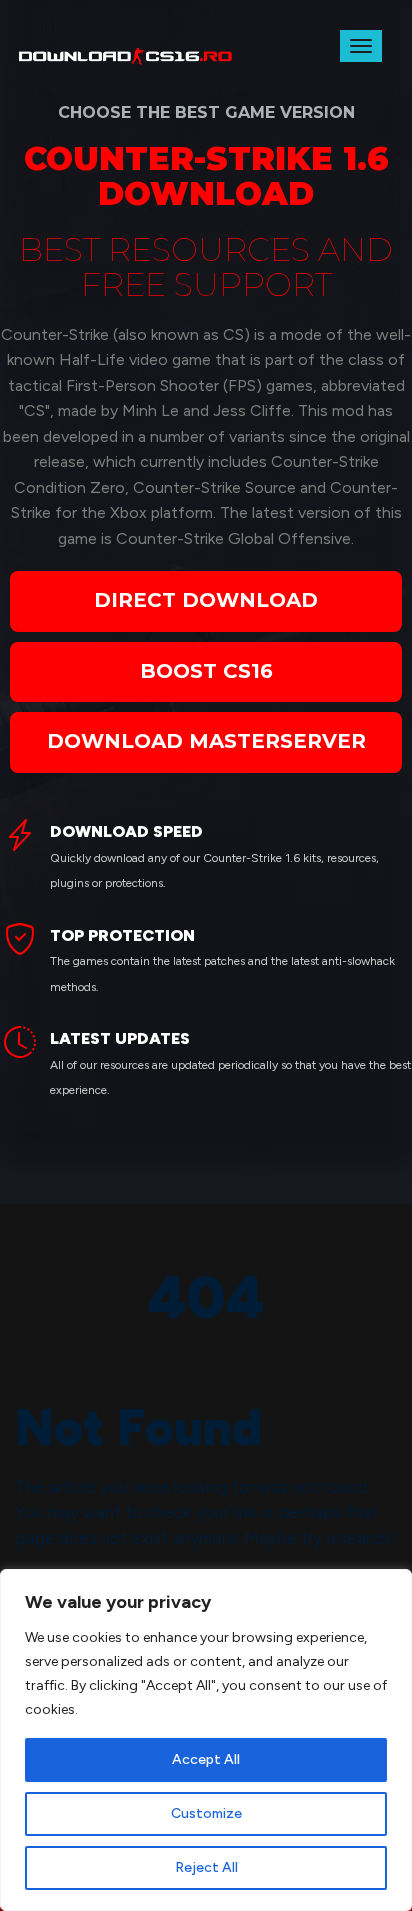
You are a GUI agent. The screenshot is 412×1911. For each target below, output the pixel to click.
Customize (206, 1813)
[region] (206, 1740)
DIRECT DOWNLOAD (206, 600)
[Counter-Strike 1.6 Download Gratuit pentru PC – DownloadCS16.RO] (127, 53)
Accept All (206, 1759)
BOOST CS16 (206, 671)
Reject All (206, 1867)
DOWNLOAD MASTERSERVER (206, 741)
